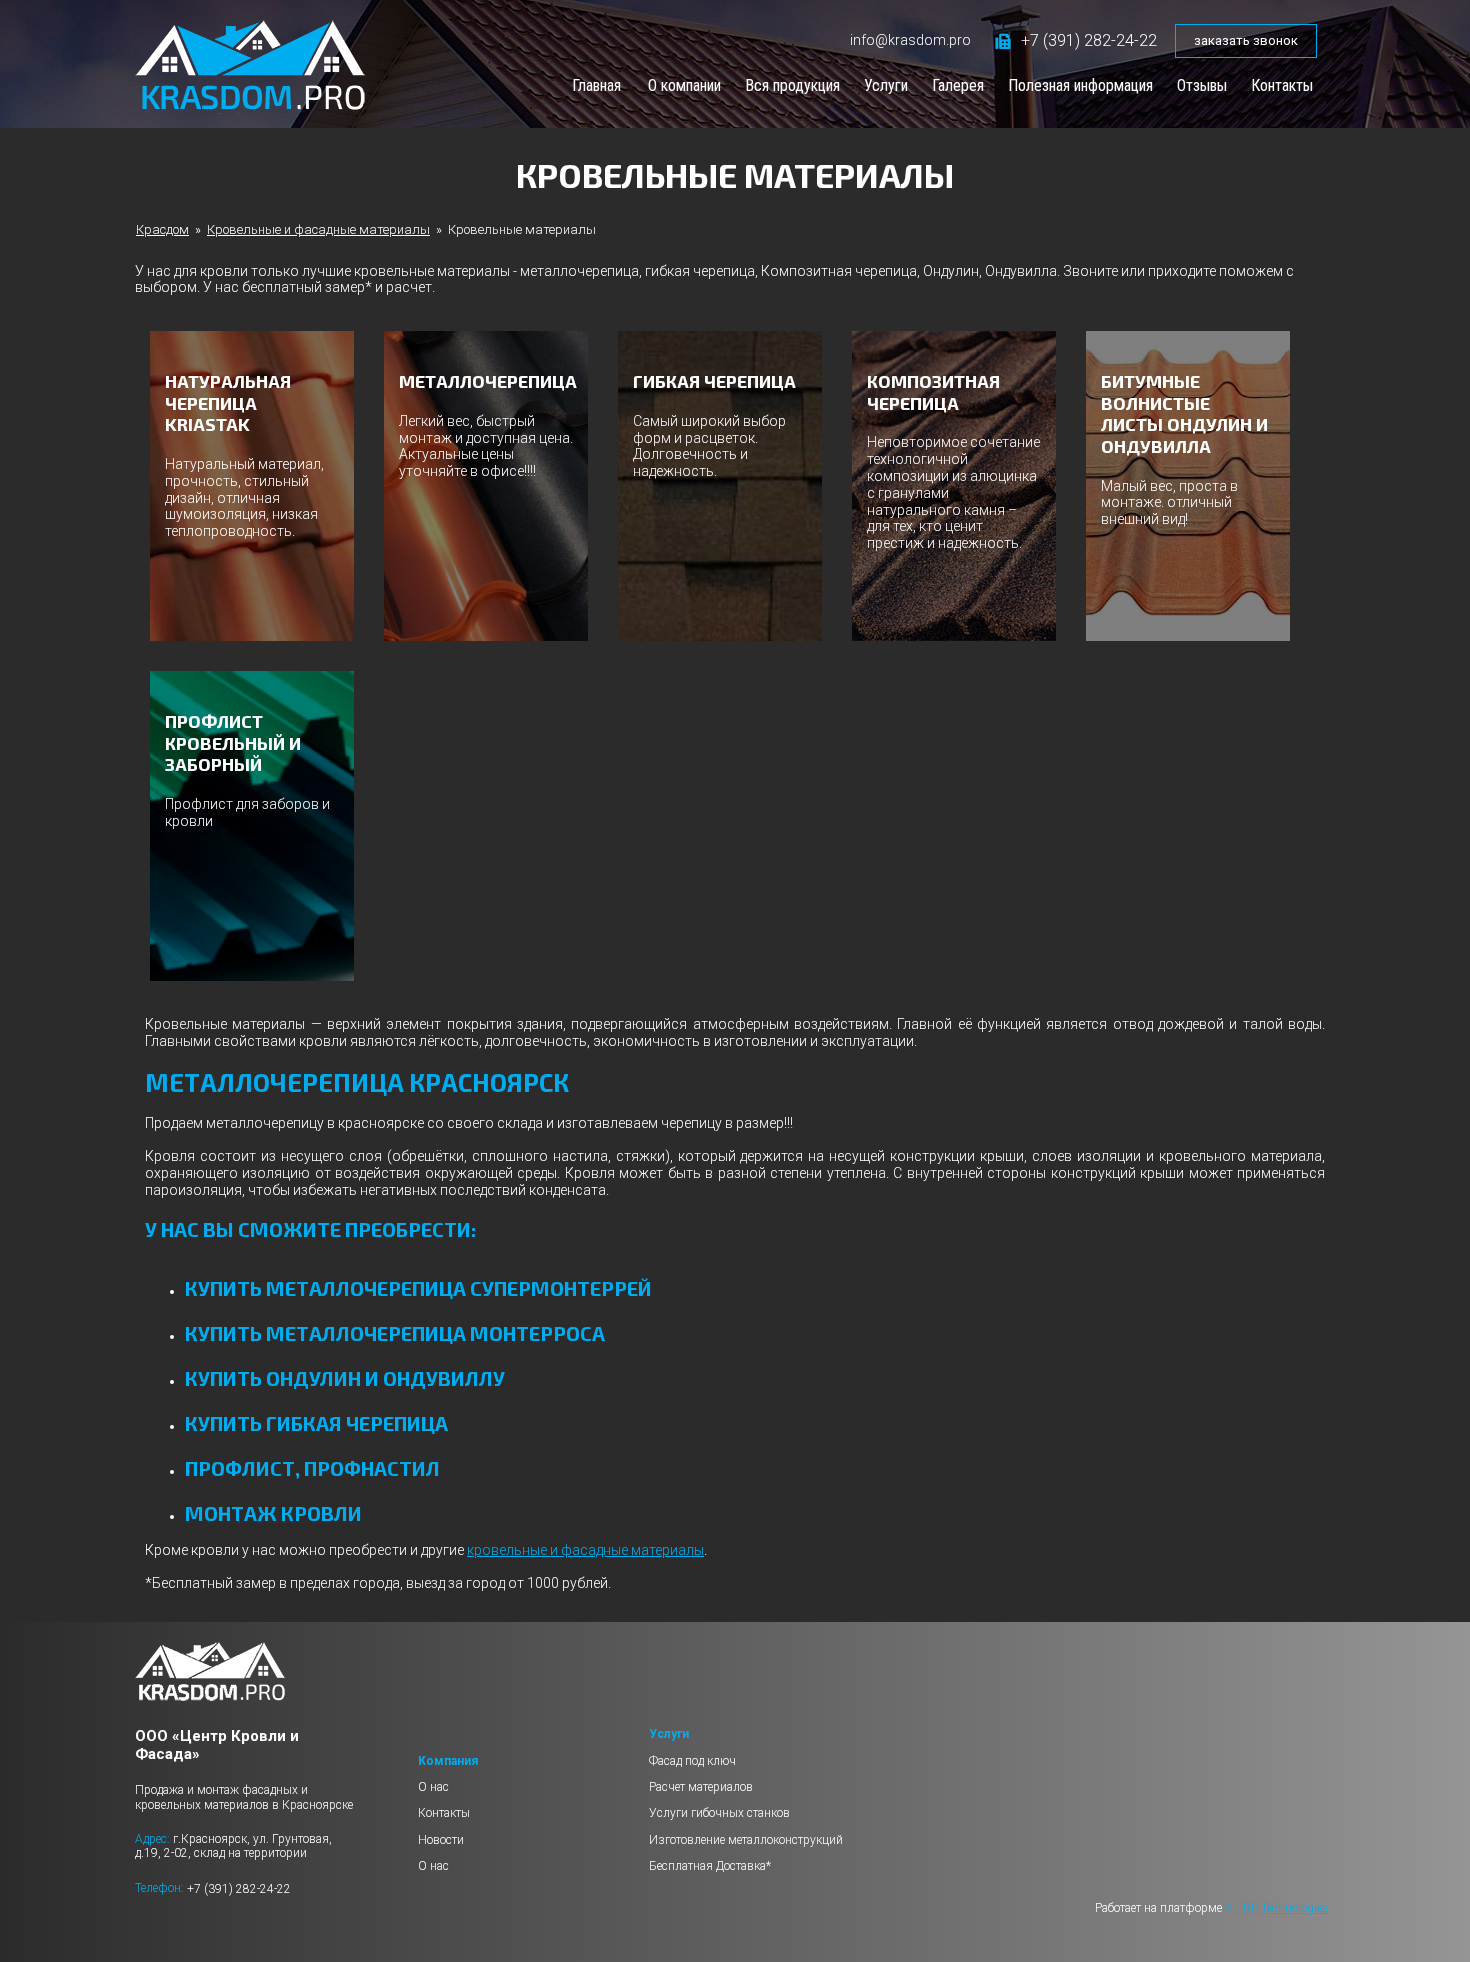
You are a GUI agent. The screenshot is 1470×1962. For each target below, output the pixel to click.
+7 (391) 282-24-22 (1089, 40)
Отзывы (1202, 85)
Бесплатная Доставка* (710, 1866)
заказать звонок (1246, 40)
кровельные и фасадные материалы (585, 1550)
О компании (684, 85)
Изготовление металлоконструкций (746, 1840)
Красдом (162, 229)
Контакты (1282, 85)
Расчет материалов (701, 1787)
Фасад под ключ (692, 1761)
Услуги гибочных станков (719, 1813)
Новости (441, 1840)
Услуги (886, 85)
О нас (433, 1787)
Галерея (958, 85)
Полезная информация (1080, 85)
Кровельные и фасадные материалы (318, 229)
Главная (596, 85)
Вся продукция (792, 85)
